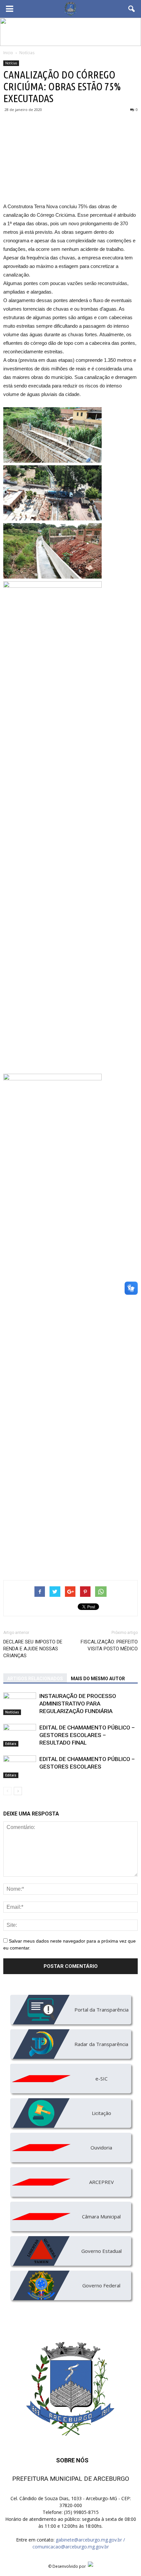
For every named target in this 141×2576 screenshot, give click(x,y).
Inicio (8, 53)
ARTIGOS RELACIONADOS (35, 1679)
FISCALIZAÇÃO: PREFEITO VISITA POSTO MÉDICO (109, 1645)
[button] (132, 9)
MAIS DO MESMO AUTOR (98, 1679)
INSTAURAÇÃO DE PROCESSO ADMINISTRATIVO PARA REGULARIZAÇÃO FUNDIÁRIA (78, 1704)
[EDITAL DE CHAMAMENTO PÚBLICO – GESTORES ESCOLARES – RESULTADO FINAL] (20, 1735)
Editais (11, 1744)
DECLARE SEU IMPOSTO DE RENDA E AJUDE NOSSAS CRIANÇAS (33, 1649)
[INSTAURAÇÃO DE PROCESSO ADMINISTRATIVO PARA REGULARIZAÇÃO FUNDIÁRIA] (20, 1704)
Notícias (11, 63)
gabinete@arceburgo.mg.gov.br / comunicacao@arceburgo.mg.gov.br (79, 2543)
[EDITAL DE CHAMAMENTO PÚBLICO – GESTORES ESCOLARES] (20, 1767)
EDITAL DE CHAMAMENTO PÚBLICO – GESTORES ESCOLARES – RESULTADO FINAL (87, 1735)
